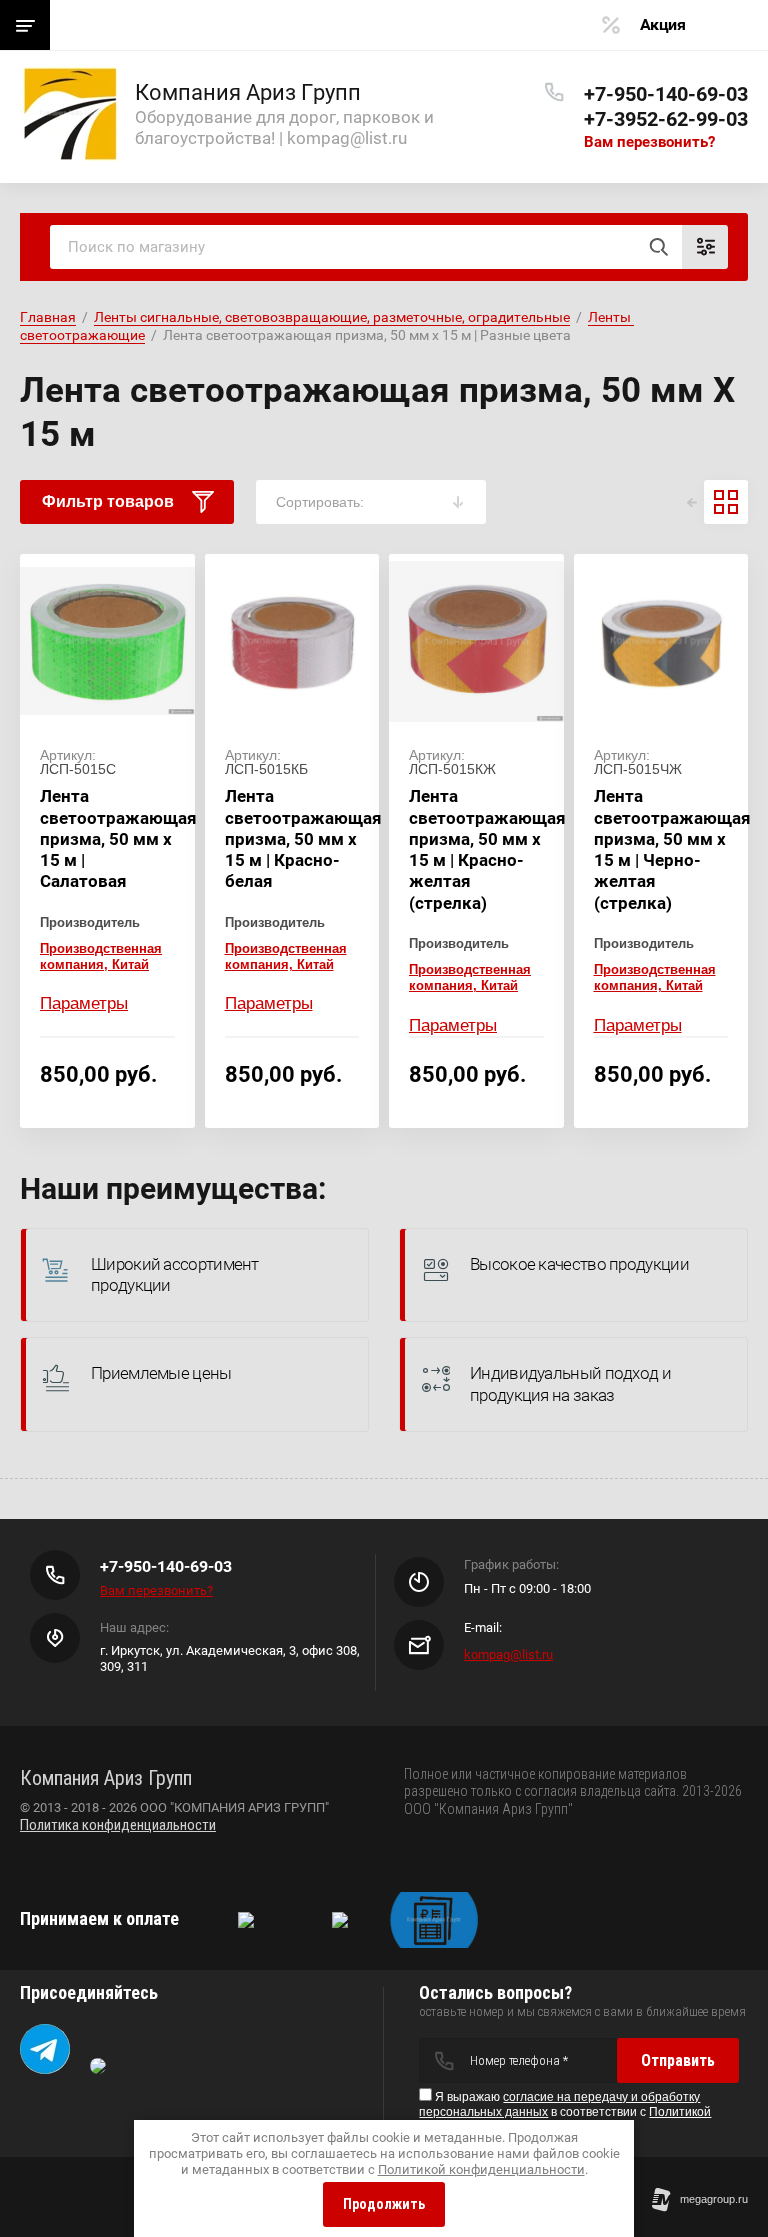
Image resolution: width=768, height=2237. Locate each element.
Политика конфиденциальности (118, 1825)
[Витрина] (726, 502)
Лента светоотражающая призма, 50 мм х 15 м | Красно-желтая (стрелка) (487, 849)
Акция (663, 24)
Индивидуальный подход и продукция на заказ (570, 1383)
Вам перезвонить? (649, 142)
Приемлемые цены (161, 1373)
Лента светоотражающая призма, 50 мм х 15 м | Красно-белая (303, 838)
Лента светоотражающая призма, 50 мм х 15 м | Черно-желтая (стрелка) (672, 849)
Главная (48, 317)
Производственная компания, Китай (101, 956)
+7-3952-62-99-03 (666, 119)
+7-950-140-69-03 (666, 94)
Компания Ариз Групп (248, 92)
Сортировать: (320, 502)
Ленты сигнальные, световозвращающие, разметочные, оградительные (332, 317)
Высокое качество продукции (579, 1264)
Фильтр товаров (108, 501)
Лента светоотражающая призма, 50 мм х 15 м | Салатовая (118, 838)
